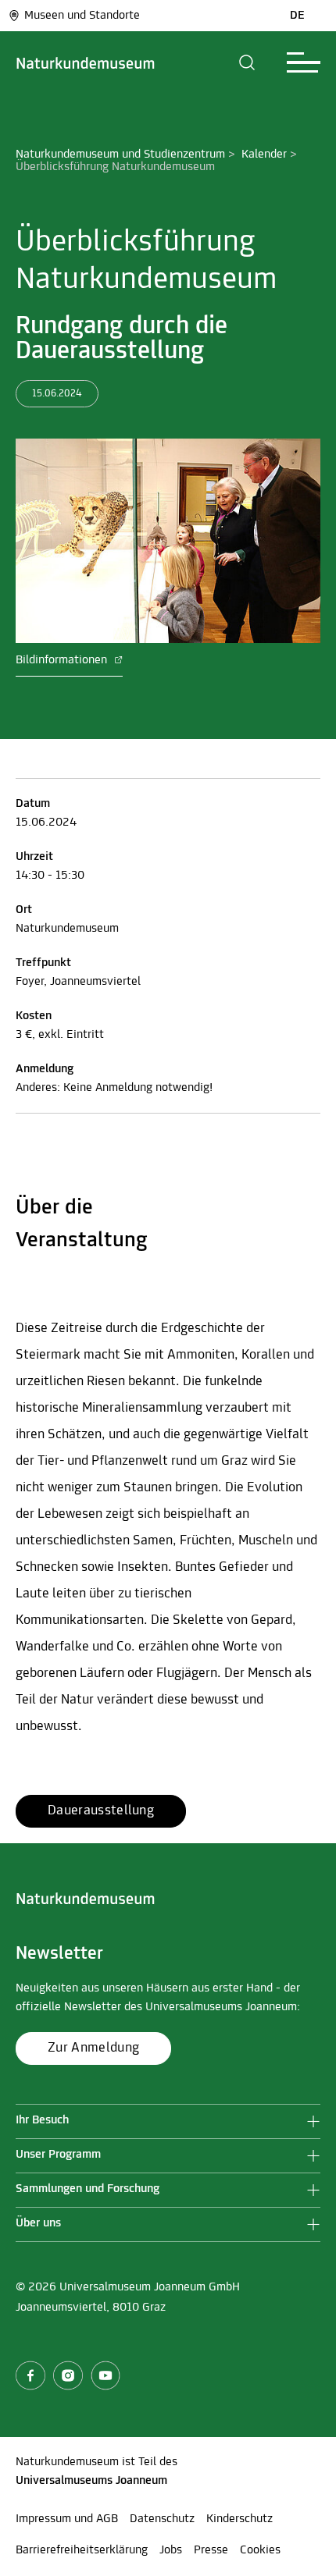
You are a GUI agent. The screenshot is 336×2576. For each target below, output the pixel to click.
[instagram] (68, 2375)
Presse (211, 2550)
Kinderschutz (239, 2519)
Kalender (264, 155)
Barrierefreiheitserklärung (82, 2550)
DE (297, 16)
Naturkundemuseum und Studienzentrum (120, 155)
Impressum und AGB (67, 2519)
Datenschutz (162, 2519)
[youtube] (105, 2375)
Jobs (171, 2550)
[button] (247, 62)
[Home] (86, 62)
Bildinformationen (63, 660)
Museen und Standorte (82, 16)
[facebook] (30, 2375)
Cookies (260, 2550)
